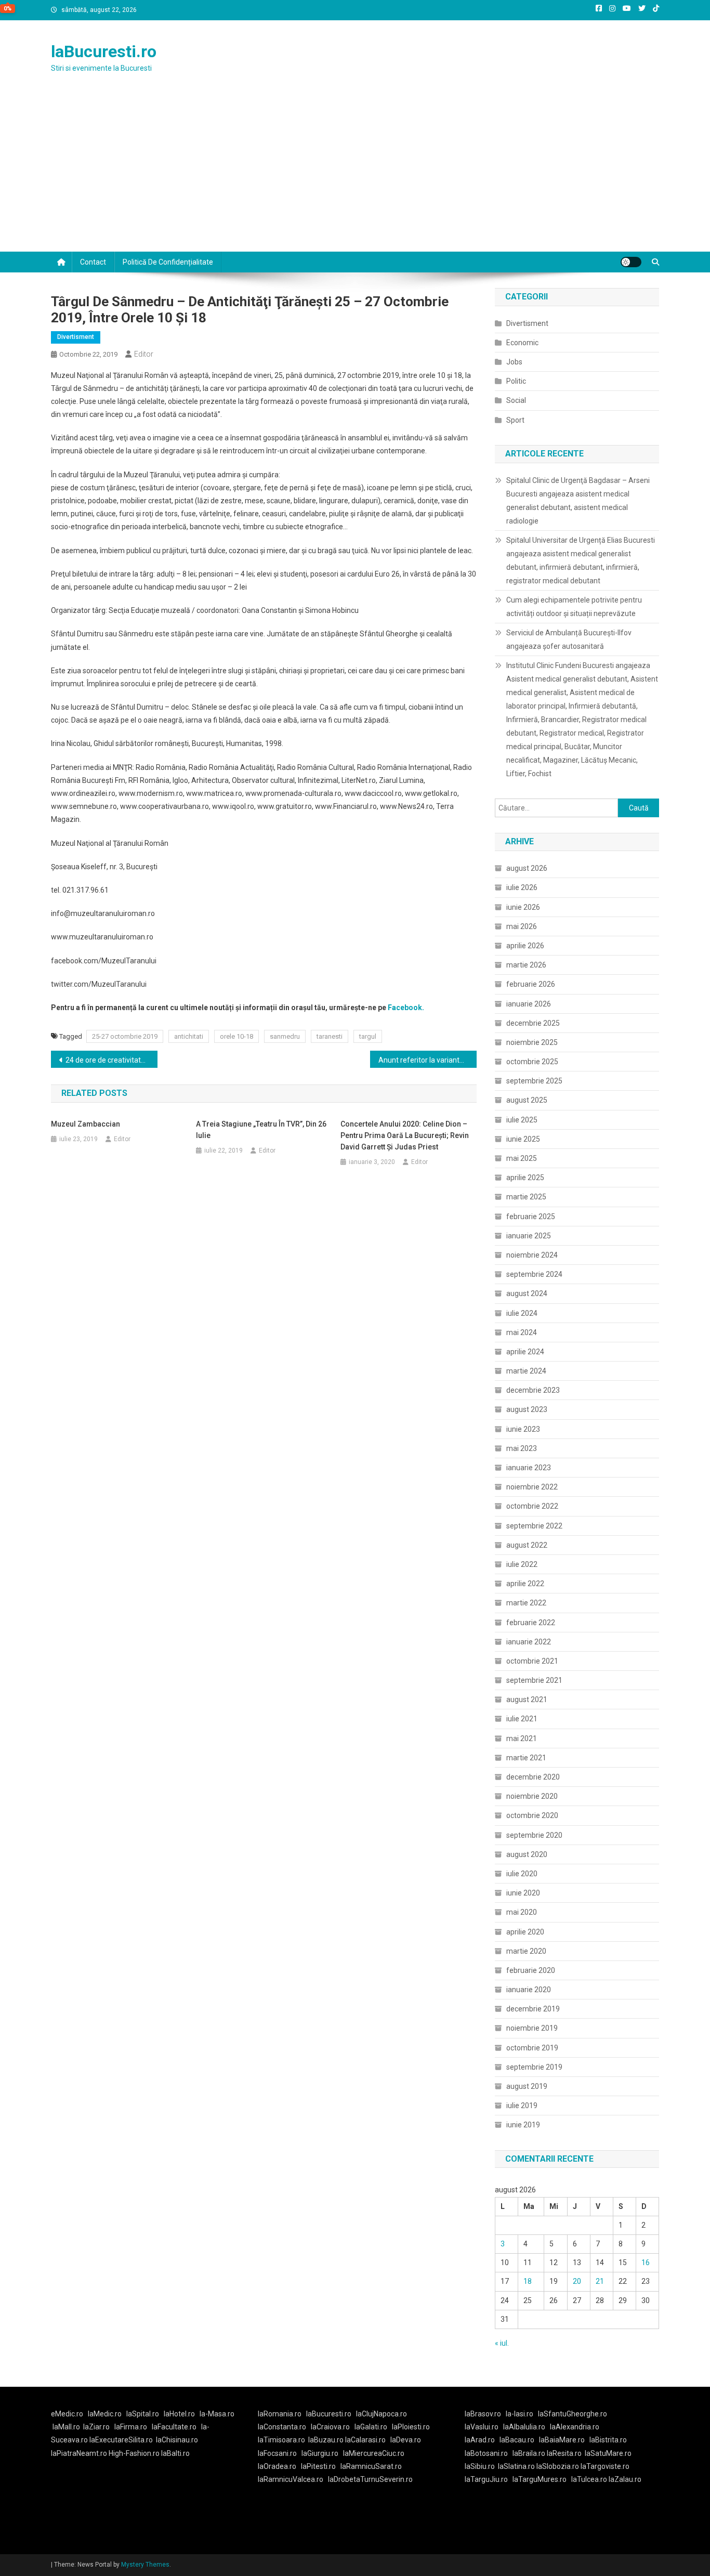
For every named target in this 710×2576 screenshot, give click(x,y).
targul (368, 1036)
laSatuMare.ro (608, 2453)
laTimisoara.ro (281, 2440)
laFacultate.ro (174, 2427)
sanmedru (285, 1036)
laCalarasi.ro (365, 2440)
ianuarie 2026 (529, 1004)
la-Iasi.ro (520, 2414)
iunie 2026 (523, 907)
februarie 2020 (531, 1970)
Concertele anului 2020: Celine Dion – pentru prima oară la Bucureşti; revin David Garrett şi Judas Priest (405, 1135)
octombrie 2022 (532, 1506)
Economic (522, 343)
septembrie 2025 (534, 1081)
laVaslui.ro (484, 2427)
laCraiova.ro (330, 2427)
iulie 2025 (522, 1120)
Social (516, 400)
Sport (515, 420)
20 (577, 2281)
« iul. (502, 2343)
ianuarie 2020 (529, 1990)
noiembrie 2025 (532, 1042)
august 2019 (527, 2086)
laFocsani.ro (277, 2453)
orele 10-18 (236, 1036)
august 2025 (527, 1100)
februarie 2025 (531, 1217)
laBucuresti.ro (104, 51)
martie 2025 (526, 1197)
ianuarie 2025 (529, 1236)
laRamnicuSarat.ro (371, 2466)
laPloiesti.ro (411, 2427)
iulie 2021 (522, 1719)
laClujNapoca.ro (382, 2414)
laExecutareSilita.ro (121, 2440)
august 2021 (527, 1699)
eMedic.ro (67, 2414)
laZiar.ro (96, 2427)
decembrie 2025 (533, 1023)
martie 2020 (526, 1951)
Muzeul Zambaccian (86, 1124)
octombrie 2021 (532, 1661)
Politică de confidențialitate (168, 262)
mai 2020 (522, 1912)
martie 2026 (526, 965)
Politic (516, 381)
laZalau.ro (625, 2479)
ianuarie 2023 (529, 1468)
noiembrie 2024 (532, 1255)
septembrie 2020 (534, 1835)
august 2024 (527, 1293)
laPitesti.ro (318, 2466)
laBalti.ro (175, 2453)
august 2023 (527, 1409)
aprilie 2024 (525, 1352)
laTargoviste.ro (605, 2466)
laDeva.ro (406, 2440)
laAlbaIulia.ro (524, 2427)
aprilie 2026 (525, 946)
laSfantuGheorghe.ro (573, 2414)
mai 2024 (522, 1332)
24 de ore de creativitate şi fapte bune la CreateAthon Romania (111, 1060)
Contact (93, 262)
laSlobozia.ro (558, 2466)
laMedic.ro (106, 2414)
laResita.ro (564, 2453)
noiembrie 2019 (532, 2028)
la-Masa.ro (217, 2414)
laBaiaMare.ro (562, 2440)
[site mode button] (631, 262)
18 (528, 2281)
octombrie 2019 (532, 2048)
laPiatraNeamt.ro (79, 2453)
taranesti (330, 1036)
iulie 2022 (522, 1564)
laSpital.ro (143, 2414)
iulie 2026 (522, 887)
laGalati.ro (371, 2427)
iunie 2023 (523, 1429)
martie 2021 (526, 1758)
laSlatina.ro (516, 2466)
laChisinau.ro (177, 2440)
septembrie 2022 (534, 1526)
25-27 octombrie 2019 (125, 1036)
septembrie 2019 (534, 2067)
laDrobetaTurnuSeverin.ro (370, 2479)
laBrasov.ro (483, 2414)
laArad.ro (480, 2440)
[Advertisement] (355, 174)
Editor (144, 354)
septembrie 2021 (534, 1680)
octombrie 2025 (532, 1062)
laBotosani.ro (486, 2453)
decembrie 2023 (533, 1390)
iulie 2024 (522, 1313)
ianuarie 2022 (529, 1642)
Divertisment (76, 337)
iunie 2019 (523, 2125)
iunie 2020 (523, 1893)
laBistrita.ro (608, 2440)
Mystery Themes (145, 2565)
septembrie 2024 (534, 1274)
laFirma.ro (131, 2427)
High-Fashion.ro (134, 2453)
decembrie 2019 (533, 2009)
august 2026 (527, 868)
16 (646, 2263)
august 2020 (527, 1854)
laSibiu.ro (480, 2466)
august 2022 (527, 1545)
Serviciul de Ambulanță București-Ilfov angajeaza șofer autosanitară (569, 639)
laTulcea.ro (590, 2479)
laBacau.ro (517, 2440)
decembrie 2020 (533, 1777)
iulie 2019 (522, 2106)
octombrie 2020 (532, 1815)
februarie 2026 (531, 984)
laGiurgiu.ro (322, 2453)
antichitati (189, 1036)
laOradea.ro (277, 2466)
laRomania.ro (280, 2414)
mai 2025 (522, 1158)
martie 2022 (526, 1603)
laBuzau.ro (327, 2440)
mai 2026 (522, 926)
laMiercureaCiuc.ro (374, 2453)
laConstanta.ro (282, 2427)
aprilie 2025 (525, 1178)
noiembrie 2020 (532, 1796)
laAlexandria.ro (575, 2427)
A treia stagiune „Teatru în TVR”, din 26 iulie (261, 1130)
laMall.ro (66, 2427)
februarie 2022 (531, 1623)
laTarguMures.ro (540, 2479)
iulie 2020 (522, 1874)
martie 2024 (526, 1371)
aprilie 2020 (525, 1932)
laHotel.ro (179, 2414)
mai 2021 (522, 1738)
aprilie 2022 (525, 1584)
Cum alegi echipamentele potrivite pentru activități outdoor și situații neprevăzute (574, 607)
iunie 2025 (523, 1139)
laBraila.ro (529, 2453)
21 (600, 2281)
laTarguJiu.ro (489, 2479)
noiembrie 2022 (532, 1487)
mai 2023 (522, 1448)
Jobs (514, 362)
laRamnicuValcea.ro (291, 2479)
